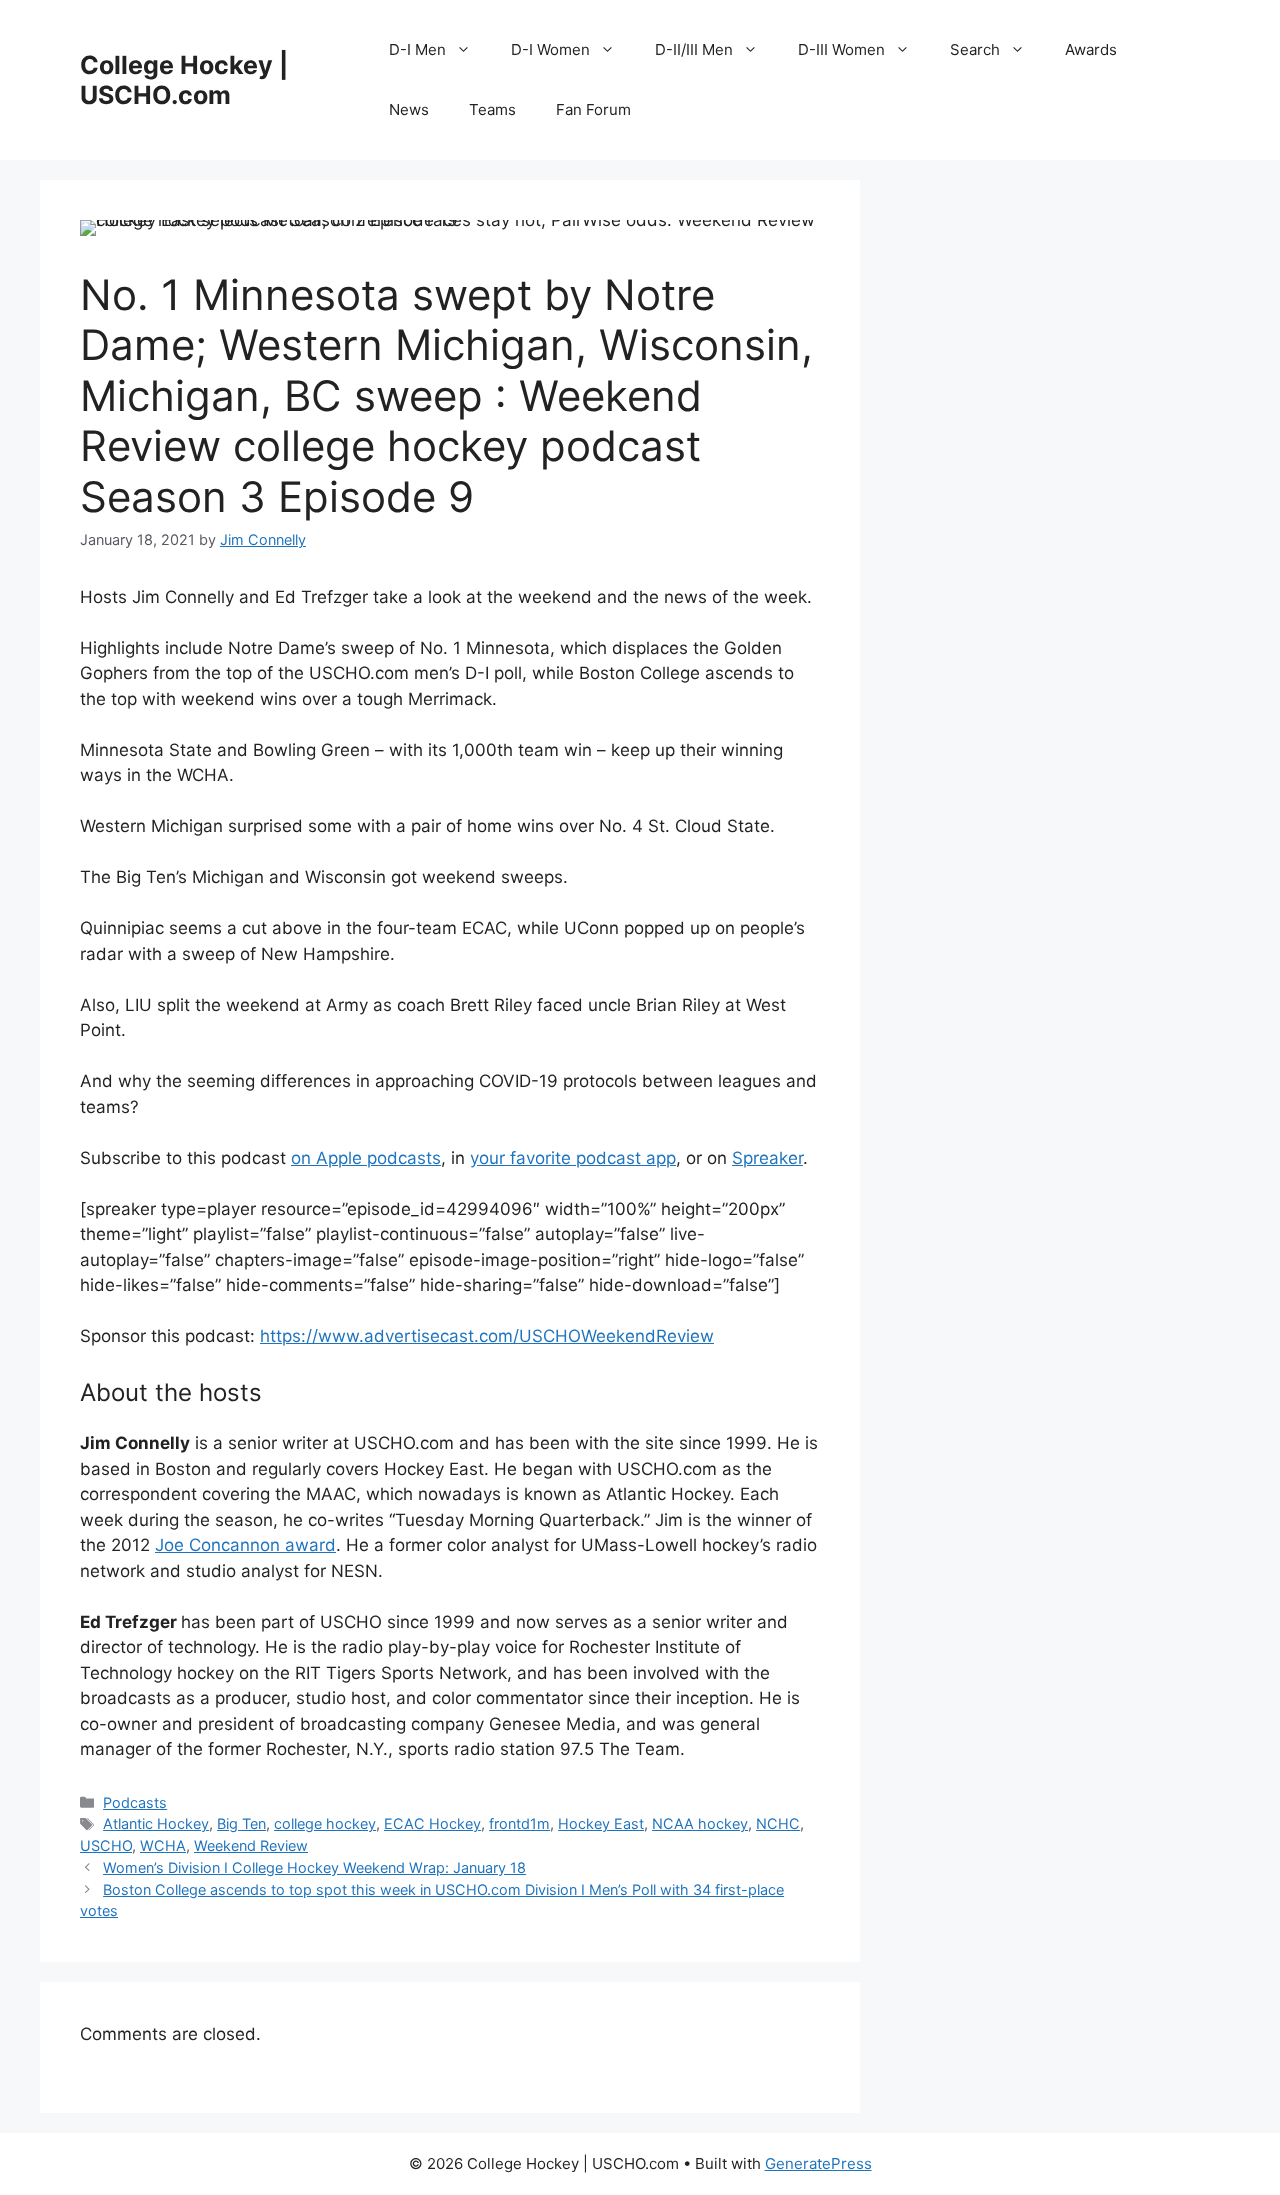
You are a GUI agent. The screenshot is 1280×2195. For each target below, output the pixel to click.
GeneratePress (818, 2163)
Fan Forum (593, 109)
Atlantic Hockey (156, 1823)
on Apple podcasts (366, 1158)
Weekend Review (251, 1845)
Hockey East (601, 1823)
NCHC (778, 1823)
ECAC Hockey (432, 1823)
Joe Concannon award (245, 1545)
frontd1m (519, 1823)
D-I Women (550, 49)
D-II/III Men (694, 49)
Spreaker (767, 1158)
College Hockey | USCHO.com (184, 80)
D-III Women (841, 49)
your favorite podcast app (573, 1158)
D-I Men (417, 49)
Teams (492, 109)
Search (975, 49)
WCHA (163, 1845)
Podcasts (135, 1802)
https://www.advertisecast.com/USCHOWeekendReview (487, 1336)
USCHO (106, 1845)
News (409, 109)
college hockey (325, 1823)
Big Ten (241, 1823)
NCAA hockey (700, 1823)
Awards (1091, 49)
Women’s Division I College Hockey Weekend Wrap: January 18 (314, 1867)
